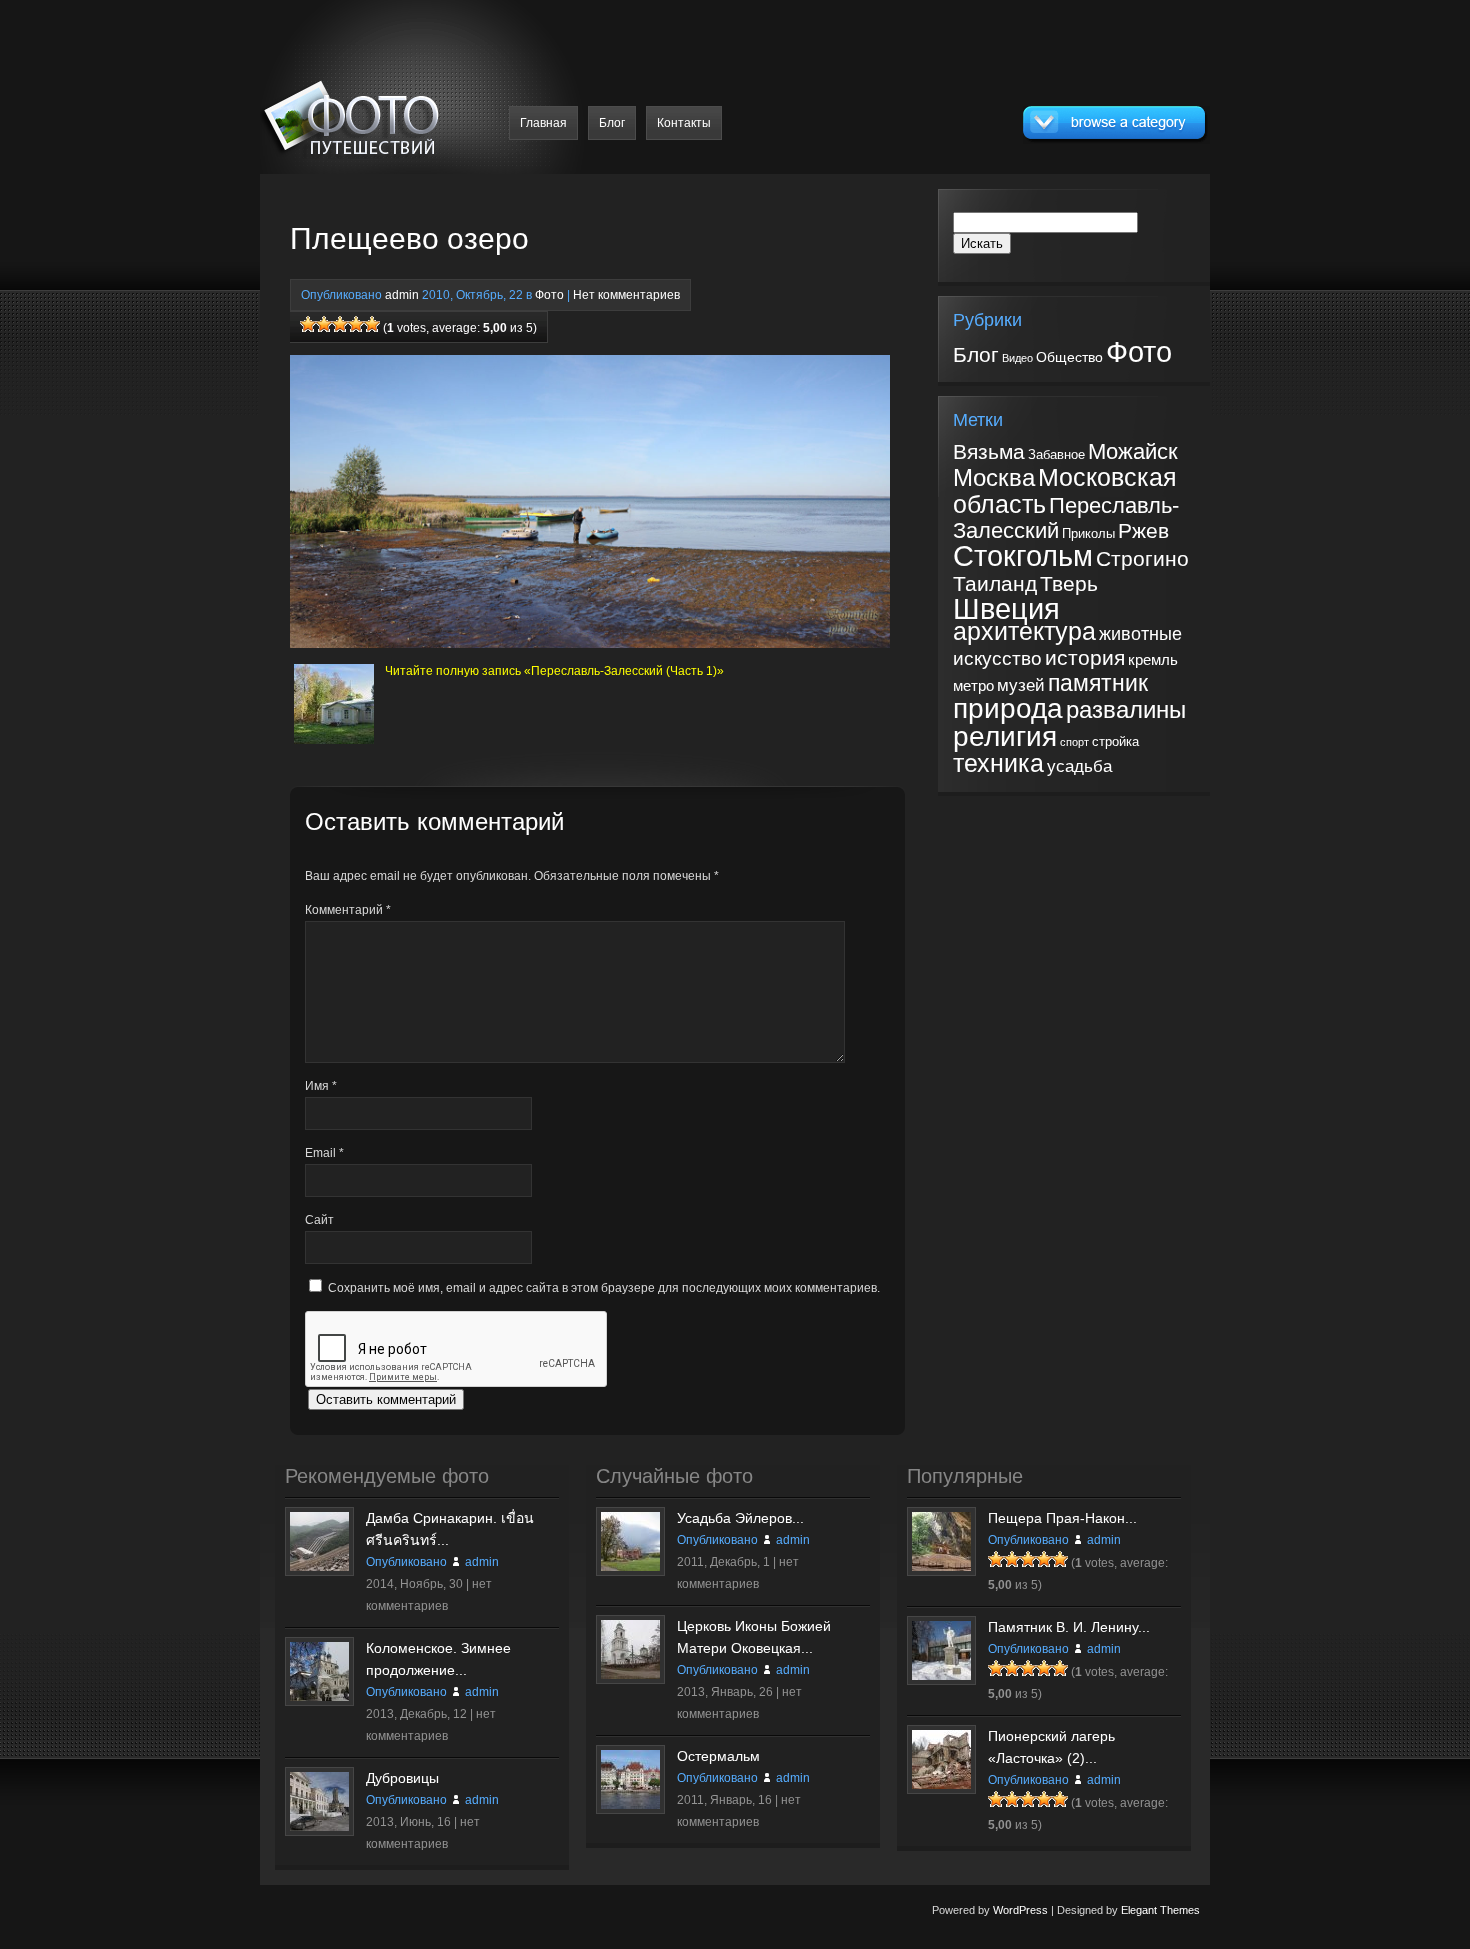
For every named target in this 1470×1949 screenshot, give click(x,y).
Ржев (1143, 530)
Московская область (1065, 490)
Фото (549, 295)
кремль (1153, 660)
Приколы (1088, 533)
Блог (612, 123)
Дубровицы (402, 1778)
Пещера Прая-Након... (1062, 1518)
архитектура (1024, 631)
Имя (321, 1086)
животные (1140, 634)
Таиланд (995, 584)
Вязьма (989, 452)
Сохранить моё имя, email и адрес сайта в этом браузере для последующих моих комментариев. (604, 1288)
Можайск (1133, 451)
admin (402, 295)
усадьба (1079, 766)
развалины (1126, 710)
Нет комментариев (626, 295)
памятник (1098, 683)
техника (998, 763)
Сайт (319, 1220)
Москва (994, 477)
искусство (997, 658)
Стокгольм (1023, 556)
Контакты (684, 123)
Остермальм (718, 1756)
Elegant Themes (1160, 1910)
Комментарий (348, 910)
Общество (1069, 357)
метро (973, 686)
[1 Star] (308, 324)
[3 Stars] (340, 324)
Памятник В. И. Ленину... (1069, 1627)
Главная (543, 123)
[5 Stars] (372, 324)
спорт (1074, 742)
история (1085, 657)
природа (1008, 708)
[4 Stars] (356, 324)
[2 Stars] (324, 324)
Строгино (1142, 558)
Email (324, 1153)
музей (1021, 685)
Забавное (1056, 454)
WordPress (1020, 1910)
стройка (1115, 741)
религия (1005, 736)
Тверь (1069, 584)
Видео (1017, 358)
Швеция (1006, 608)
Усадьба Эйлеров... (740, 1518)
